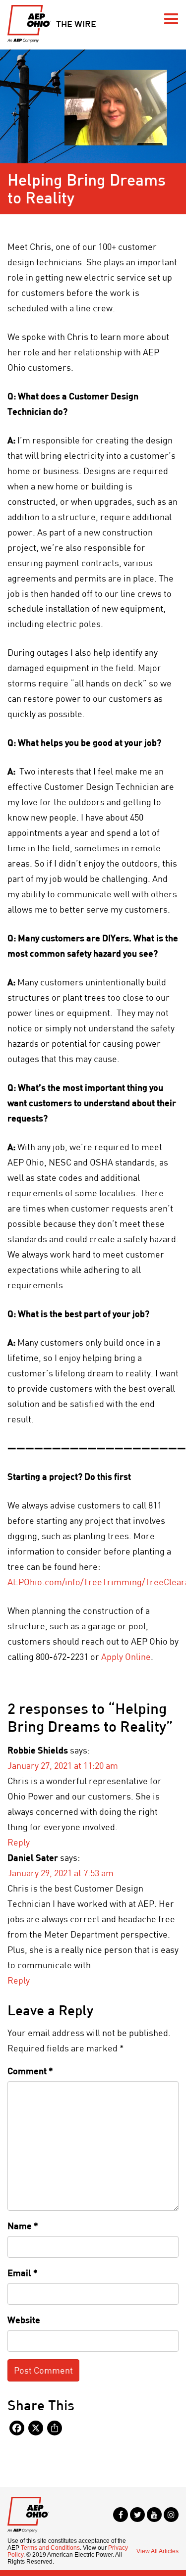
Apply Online (126, 1656)
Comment (30, 2071)
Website (24, 2320)
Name (23, 2226)
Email (23, 2273)
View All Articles (157, 2551)
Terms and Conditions (50, 2548)
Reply (19, 1842)
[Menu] (171, 19)
